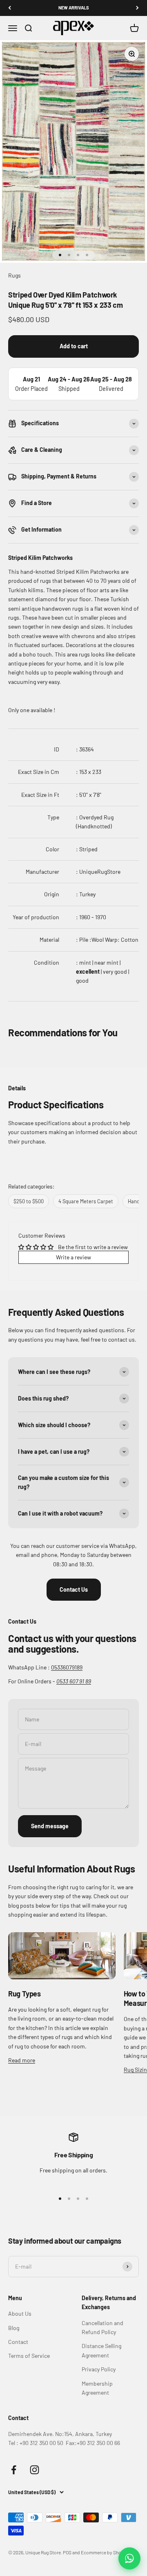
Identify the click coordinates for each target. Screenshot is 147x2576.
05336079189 (67, 1667)
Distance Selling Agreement (101, 2350)
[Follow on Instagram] (35, 2470)
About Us (20, 2313)
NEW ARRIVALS (74, 8)
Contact (18, 2342)
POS (67, 2552)
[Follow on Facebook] (14, 2470)
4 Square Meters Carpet (86, 1201)
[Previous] (10, 8)
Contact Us (74, 1589)
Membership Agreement (97, 2388)
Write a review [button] (73, 1257)
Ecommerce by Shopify (105, 2552)
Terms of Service (29, 2356)
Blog (14, 2328)
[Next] (137, 8)
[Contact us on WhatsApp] (129, 2558)
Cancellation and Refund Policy (102, 2327)
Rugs (14, 275)
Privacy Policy (99, 2369)
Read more (22, 2060)
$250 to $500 (29, 1201)
